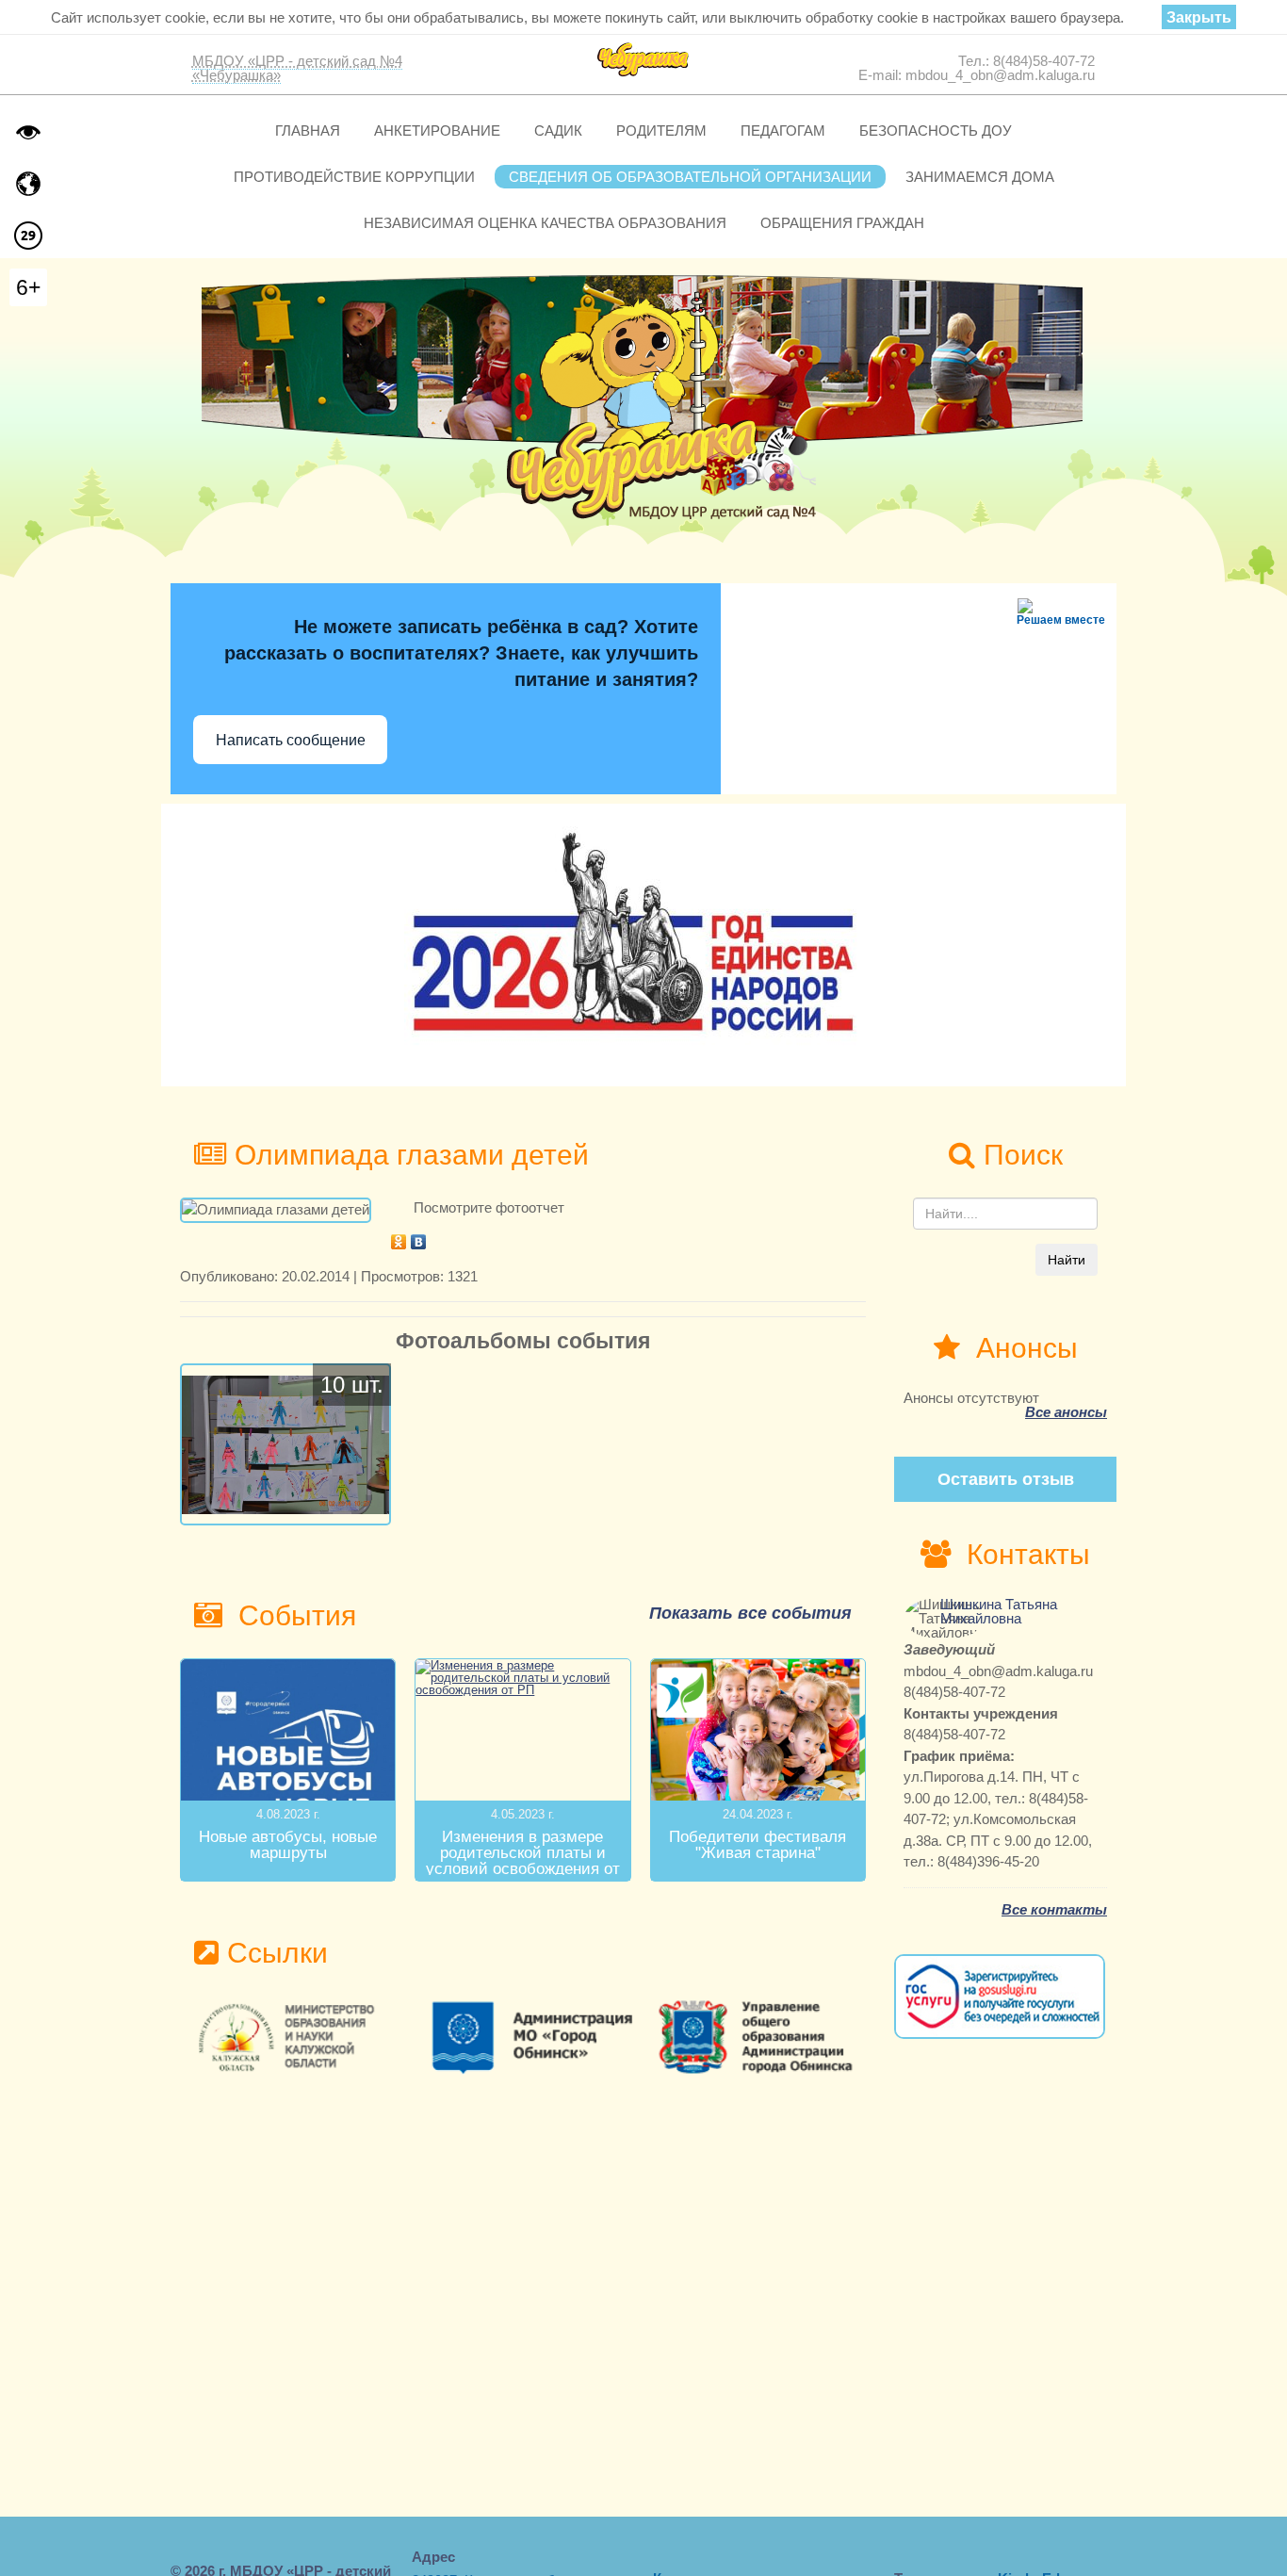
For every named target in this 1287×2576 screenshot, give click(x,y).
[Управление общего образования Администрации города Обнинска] (752, 2038)
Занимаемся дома (980, 177)
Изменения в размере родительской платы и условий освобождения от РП (523, 1861)
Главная (308, 130)
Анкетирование (437, 130)
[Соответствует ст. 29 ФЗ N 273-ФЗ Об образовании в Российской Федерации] (28, 236)
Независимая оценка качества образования (545, 223)
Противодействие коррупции (354, 177)
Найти (1067, 1260)
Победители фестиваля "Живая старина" (758, 1845)
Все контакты (1054, 1909)
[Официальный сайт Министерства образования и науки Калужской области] (294, 2038)
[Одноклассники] (399, 1237)
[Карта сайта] (28, 184)
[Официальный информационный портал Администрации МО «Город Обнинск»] (523, 2038)
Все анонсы (1066, 1412)
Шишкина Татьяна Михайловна (999, 1611)
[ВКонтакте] (419, 1237)
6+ (28, 288)
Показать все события (750, 1613)
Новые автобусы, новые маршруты (288, 1845)
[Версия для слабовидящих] (28, 132)
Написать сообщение (291, 740)
